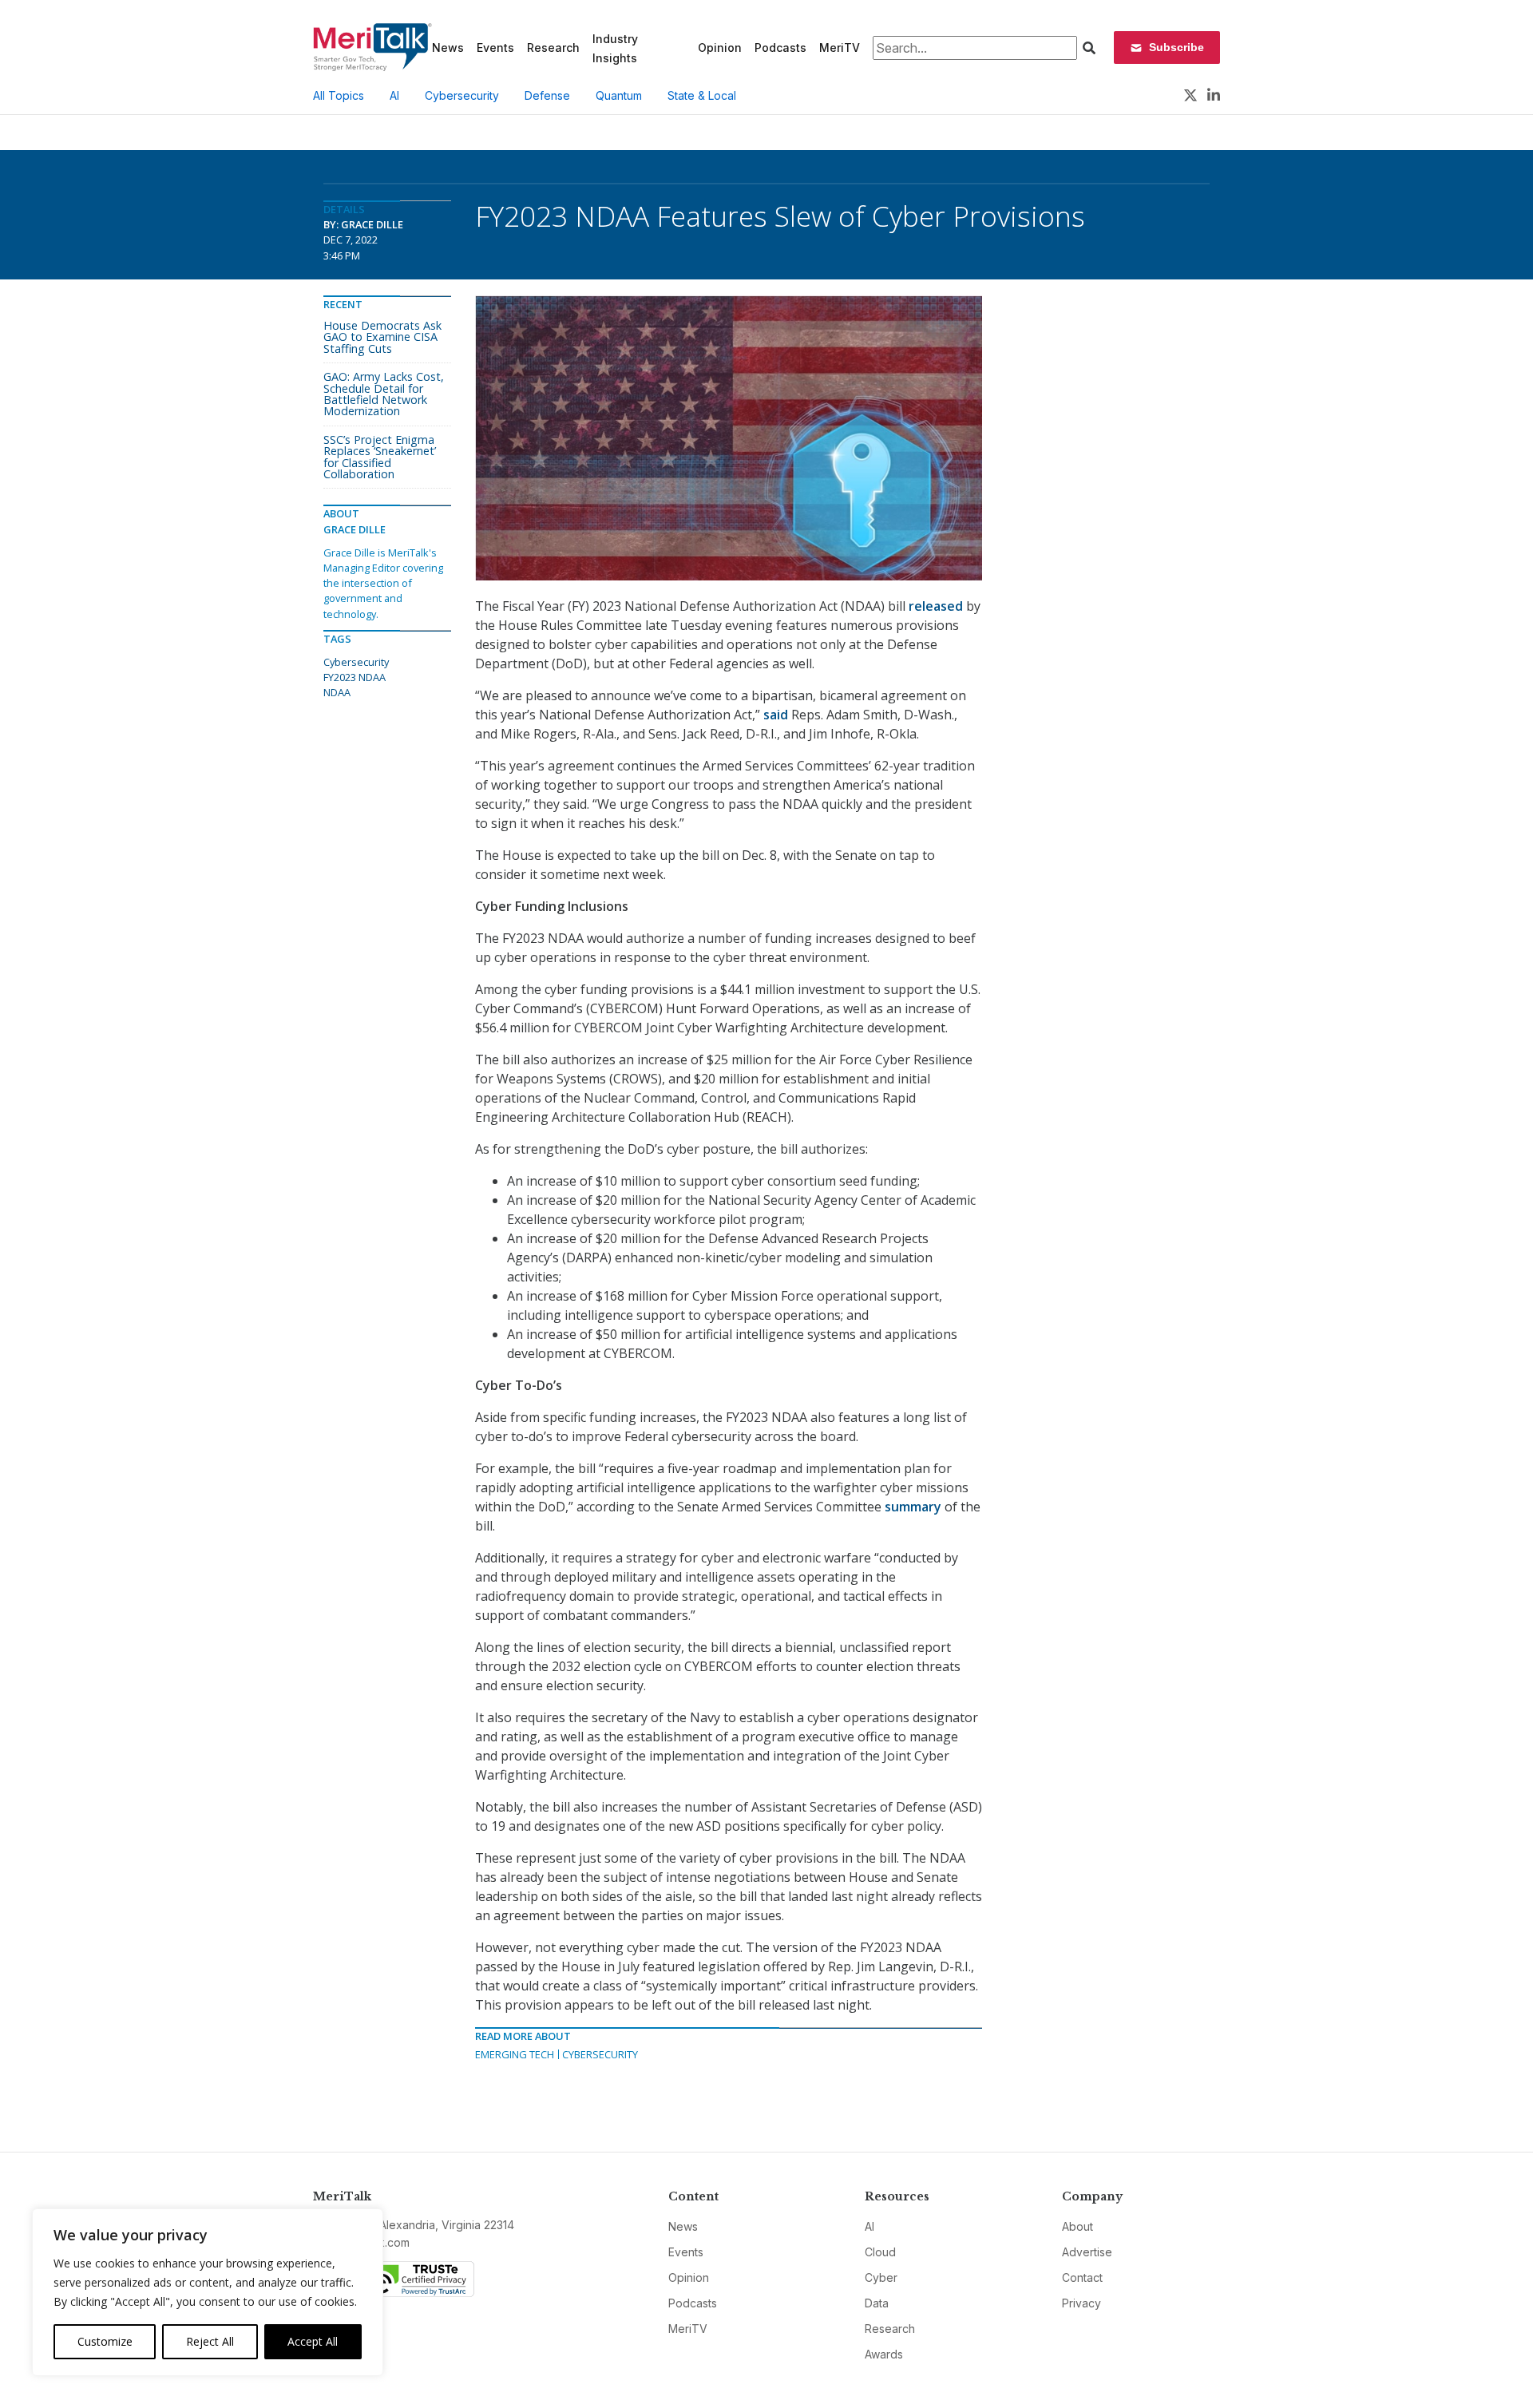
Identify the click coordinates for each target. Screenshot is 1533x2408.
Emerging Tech (515, 2054)
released (936, 606)
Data (877, 2303)
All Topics (339, 95)
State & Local (702, 95)
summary (913, 1507)
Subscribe (1176, 47)
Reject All (210, 2341)
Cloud (880, 2252)
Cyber (881, 2277)
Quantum (619, 95)
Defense (547, 95)
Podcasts (780, 48)
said (776, 715)
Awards (884, 2354)
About (1077, 2226)
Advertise (1087, 2252)
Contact (1082, 2277)
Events (495, 48)
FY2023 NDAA (355, 677)
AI (394, 95)
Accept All (313, 2341)
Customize (105, 2341)
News (448, 48)
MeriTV (840, 48)
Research (553, 48)
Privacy (1081, 2303)
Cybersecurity (462, 95)
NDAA (337, 692)
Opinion (720, 48)
